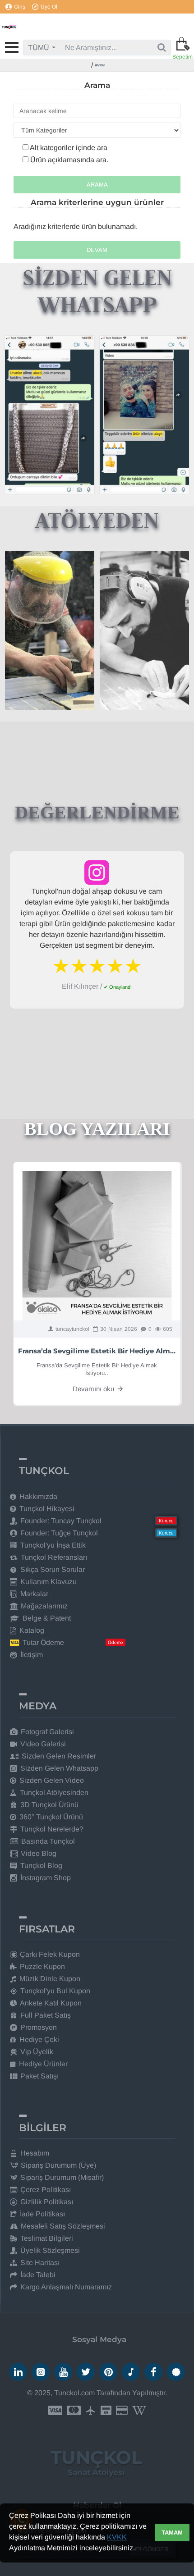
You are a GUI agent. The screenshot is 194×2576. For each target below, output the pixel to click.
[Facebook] (153, 2372)
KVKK (117, 2537)
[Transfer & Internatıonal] (91, 2411)
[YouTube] (63, 2372)
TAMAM (172, 2533)
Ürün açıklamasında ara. (68, 160)
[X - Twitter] (86, 2372)
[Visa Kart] (55, 2411)
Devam (97, 250)
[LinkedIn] (18, 2372)
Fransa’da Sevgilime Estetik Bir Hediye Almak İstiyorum (97, 1351)
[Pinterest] (108, 2372)
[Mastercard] (74, 2411)
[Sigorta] (176, 2372)
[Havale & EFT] (106, 2411)
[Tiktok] (131, 2372)
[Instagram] (41, 2372)
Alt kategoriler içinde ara (68, 148)
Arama (100, 65)
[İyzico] (122, 2411)
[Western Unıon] (139, 2411)
